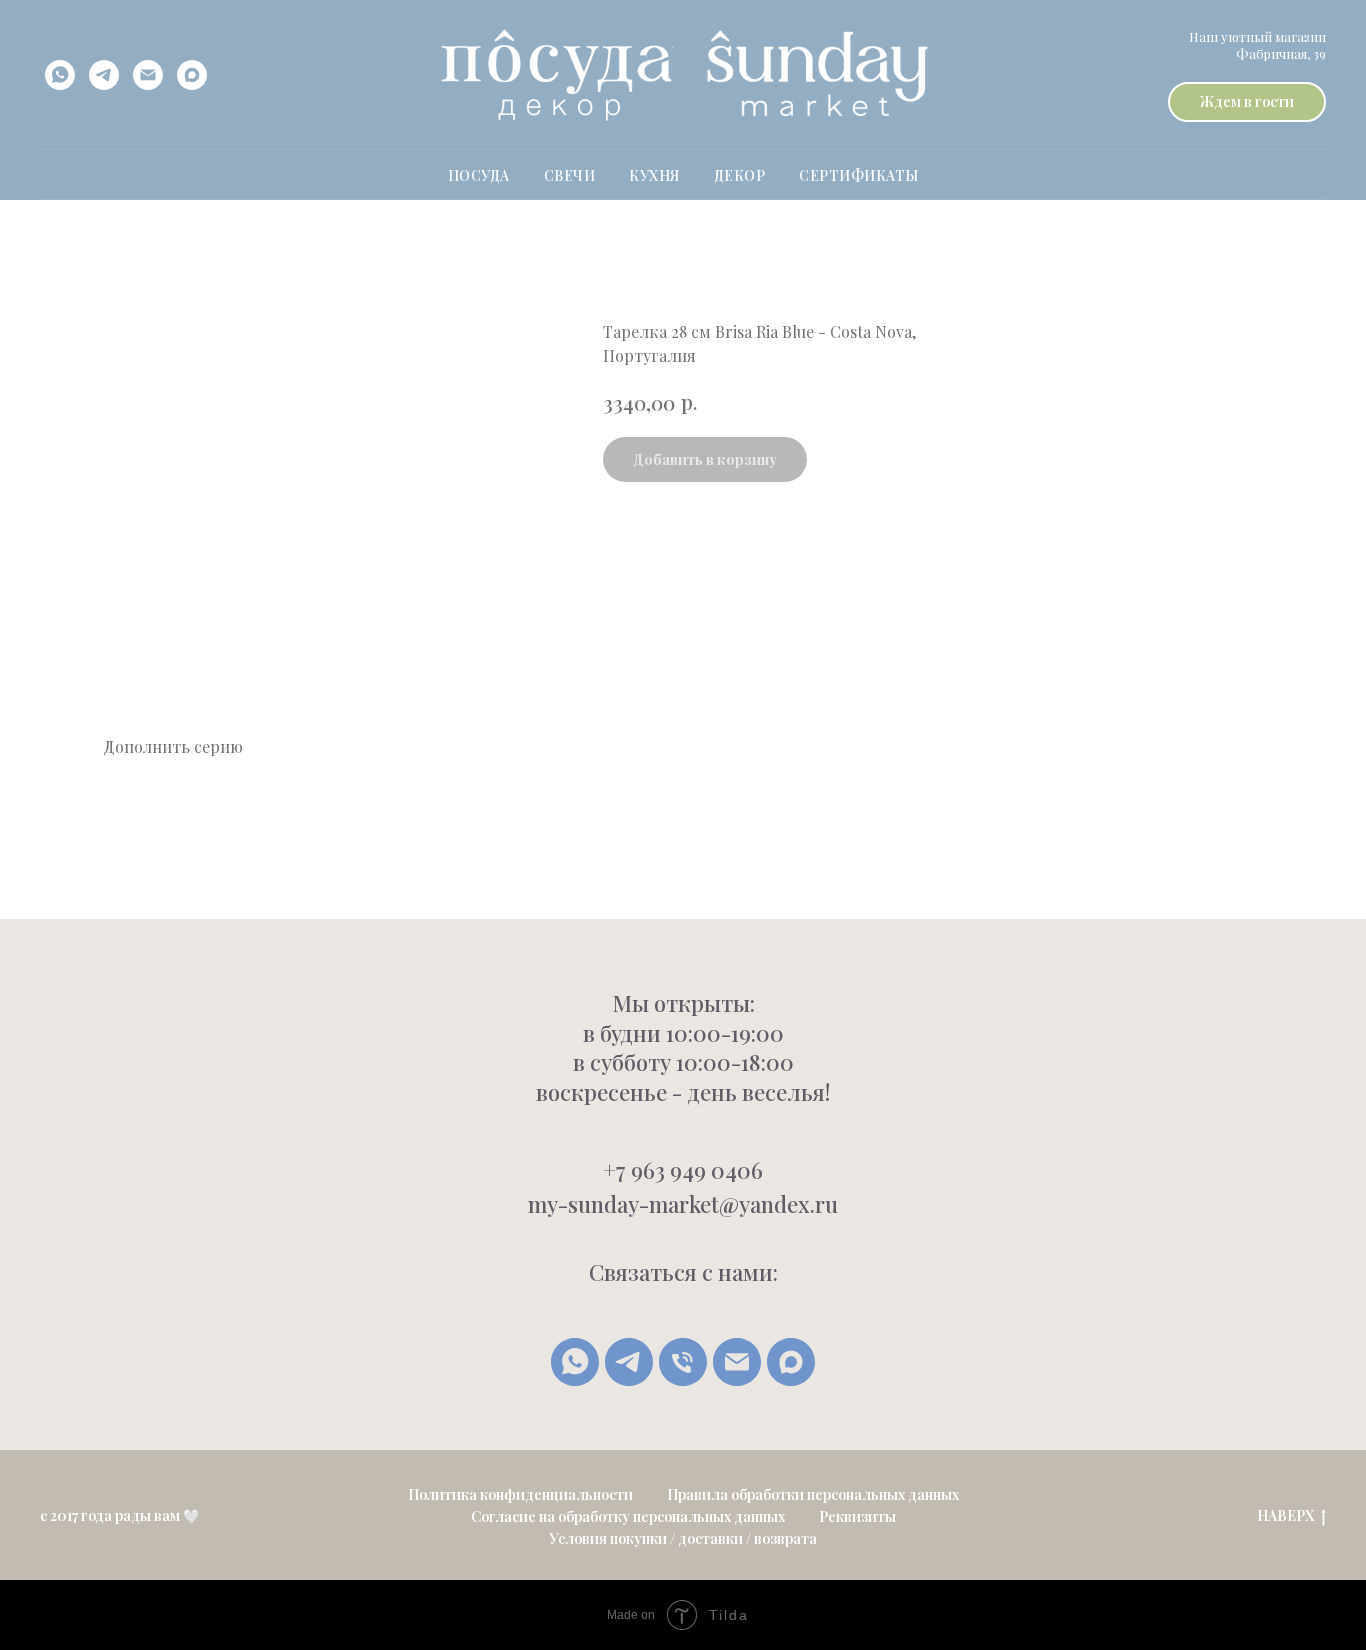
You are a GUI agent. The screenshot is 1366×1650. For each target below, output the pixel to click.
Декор (740, 175)
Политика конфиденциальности (520, 1494)
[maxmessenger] (192, 75)
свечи (570, 175)
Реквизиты (857, 1516)
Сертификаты (859, 175)
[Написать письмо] (737, 1362)
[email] (148, 75)
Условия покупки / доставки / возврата (683, 1538)
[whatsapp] (60, 75)
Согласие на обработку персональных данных (628, 1516)
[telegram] (104, 75)
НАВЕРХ (1285, 1516)
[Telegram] (629, 1362)
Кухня (654, 175)
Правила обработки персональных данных (813, 1494)
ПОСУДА (479, 175)
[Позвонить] (683, 1362)
